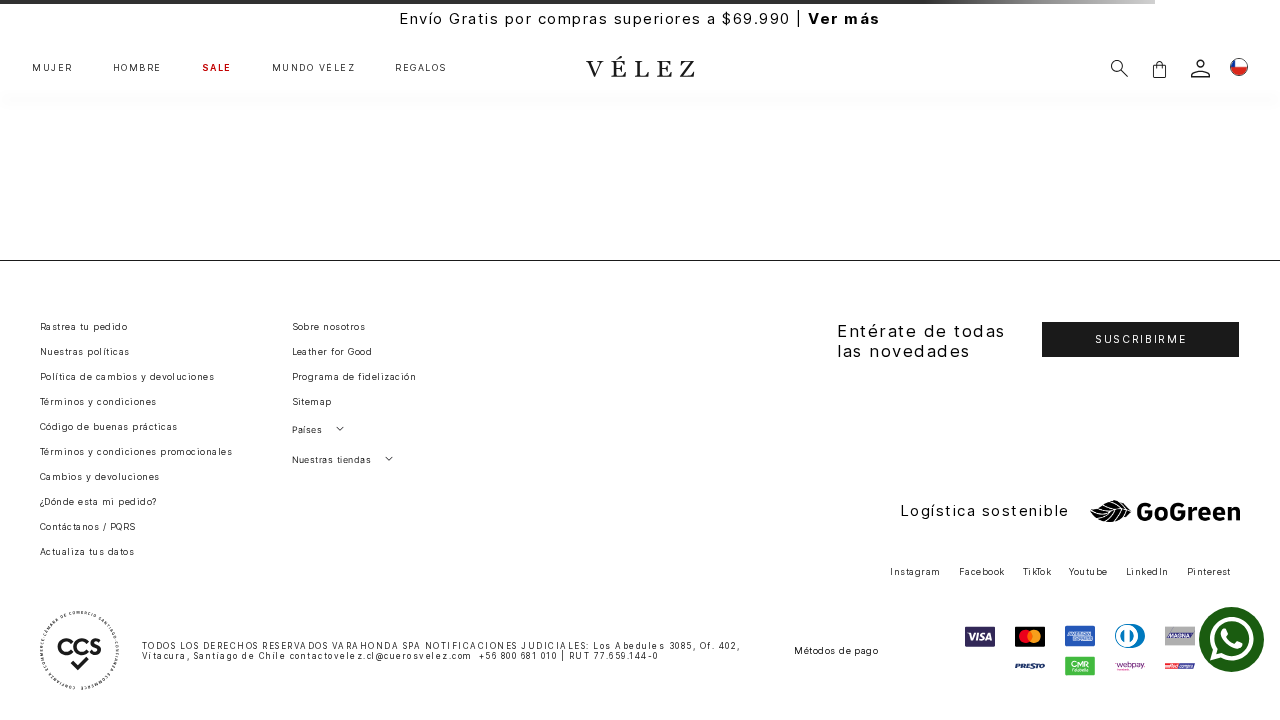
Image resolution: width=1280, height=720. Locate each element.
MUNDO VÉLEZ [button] (314, 68)
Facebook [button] (982, 571)
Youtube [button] (1088, 571)
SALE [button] (217, 68)
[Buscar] (1119, 68)
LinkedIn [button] (1147, 571)
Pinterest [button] (1209, 571)
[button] (1159, 68)
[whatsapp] (1231, 639)
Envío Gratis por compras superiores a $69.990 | (640, 18)
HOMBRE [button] (137, 68)
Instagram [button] (915, 571)
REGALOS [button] (421, 68)
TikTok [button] (1037, 571)
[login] (1200, 68)
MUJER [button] (52, 68)
